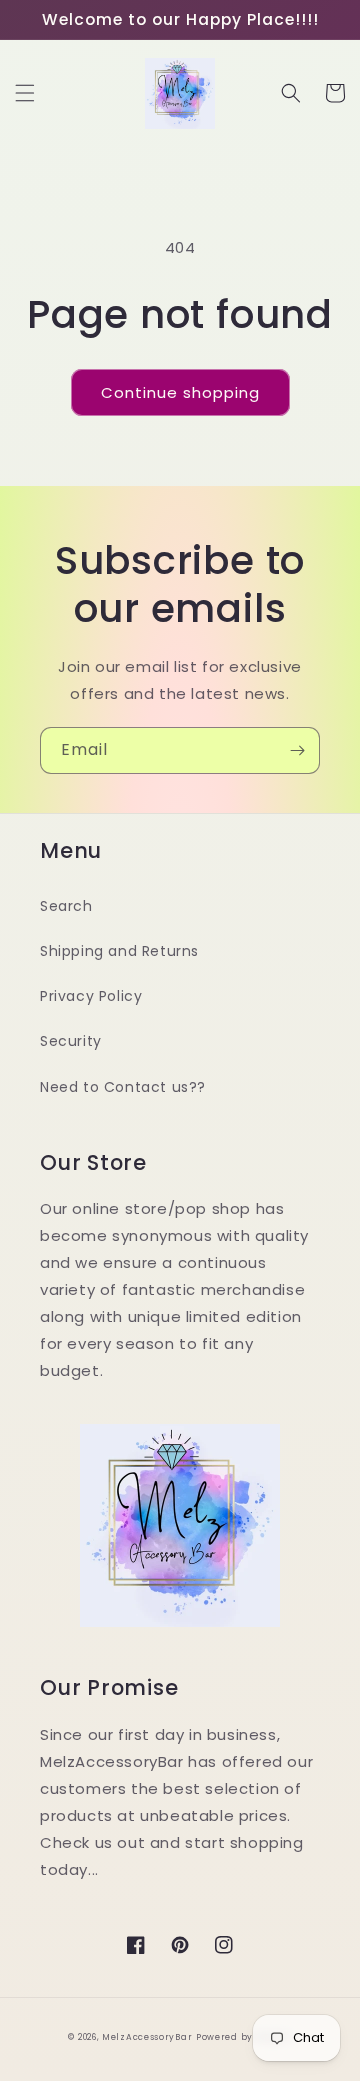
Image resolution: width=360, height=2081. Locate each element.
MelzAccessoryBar (147, 2037)
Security (71, 1041)
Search (66, 906)
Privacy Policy (91, 996)
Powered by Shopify (244, 2037)
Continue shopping (180, 392)
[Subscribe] (297, 750)
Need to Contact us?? (123, 1087)
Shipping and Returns (119, 951)
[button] (25, 93)
